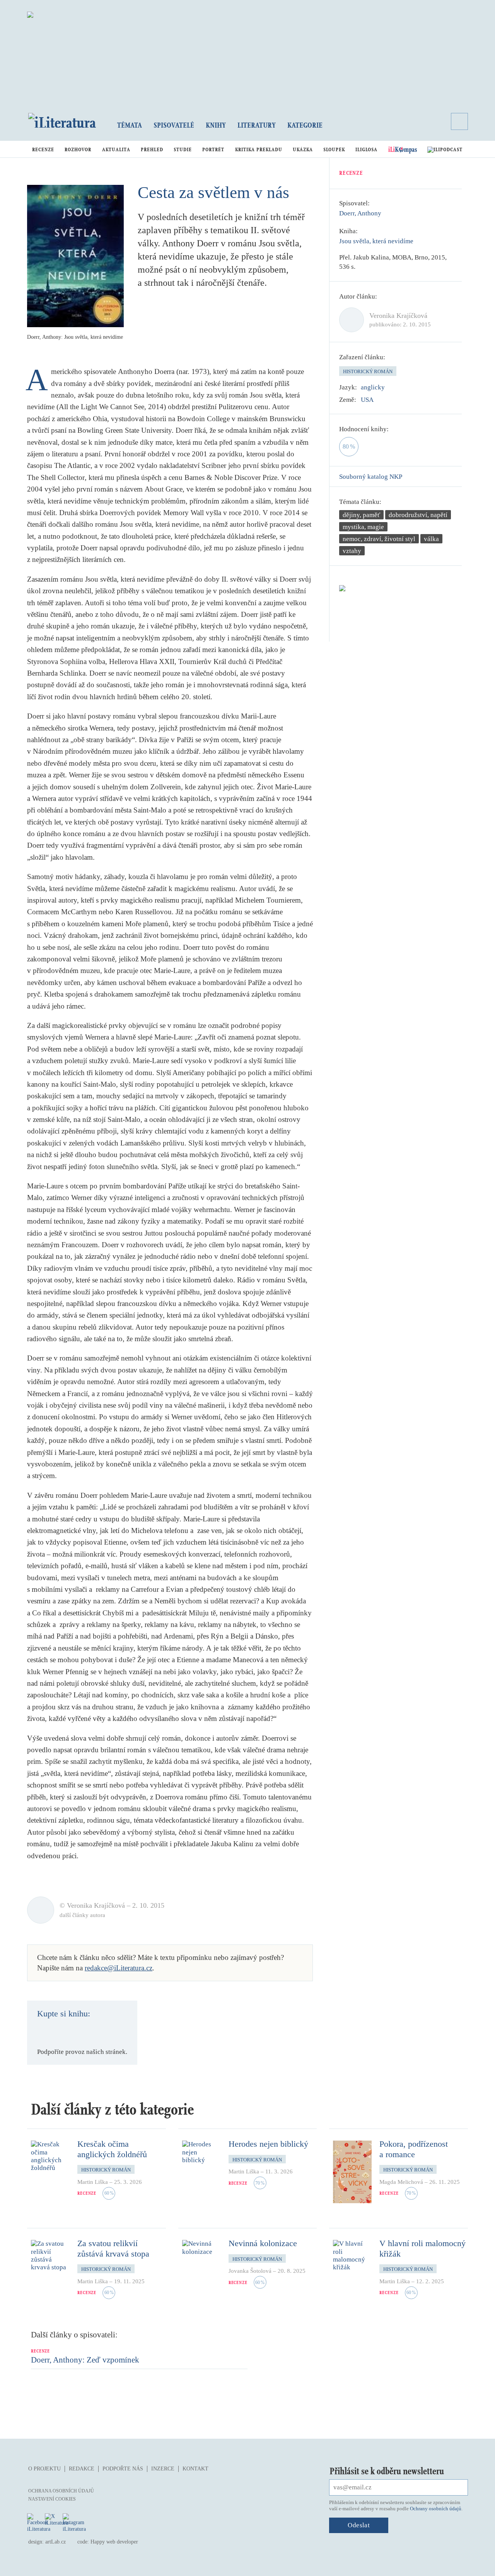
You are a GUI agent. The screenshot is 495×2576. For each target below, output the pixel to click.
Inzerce (163, 2469)
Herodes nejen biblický (268, 2144)
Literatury (257, 125)
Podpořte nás (123, 2469)
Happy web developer (114, 2542)
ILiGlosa (366, 149)
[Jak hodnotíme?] (394, 429)
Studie (183, 149)
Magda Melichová (401, 2182)
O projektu (44, 2469)
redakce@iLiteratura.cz (119, 1968)
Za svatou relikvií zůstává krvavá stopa (113, 2248)
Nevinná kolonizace (263, 2243)
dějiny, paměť (361, 515)
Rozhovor (78, 149)
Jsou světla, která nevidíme (376, 241)
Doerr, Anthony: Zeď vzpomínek (85, 2360)
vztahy (352, 551)
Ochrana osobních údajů (61, 2491)
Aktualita (116, 149)
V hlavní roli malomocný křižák (422, 2248)
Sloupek (334, 149)
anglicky (373, 387)
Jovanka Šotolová (250, 2271)
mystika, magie (363, 527)
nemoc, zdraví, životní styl (379, 539)
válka (431, 539)
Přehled (152, 149)
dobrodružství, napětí (418, 515)
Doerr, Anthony (360, 213)
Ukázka (303, 149)
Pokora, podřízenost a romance (414, 2149)
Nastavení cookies (52, 2499)
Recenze (43, 149)
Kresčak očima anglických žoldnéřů (112, 2149)
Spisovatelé (174, 125)
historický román (368, 371)
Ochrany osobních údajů (436, 2509)
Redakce (82, 2469)
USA (367, 400)
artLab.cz (55, 2542)
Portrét (213, 149)
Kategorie (305, 125)
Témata (130, 125)
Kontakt (195, 2469)
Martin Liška (93, 2182)
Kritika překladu (259, 149)
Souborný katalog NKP (371, 477)
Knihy (216, 125)
